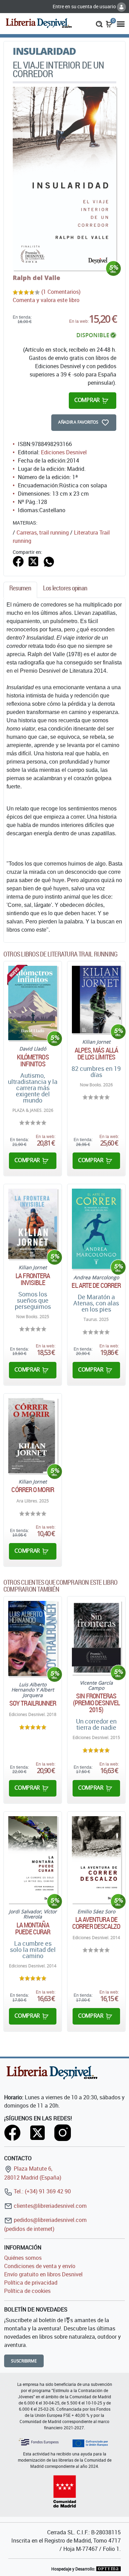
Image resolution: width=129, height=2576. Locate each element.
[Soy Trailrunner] (33, 1638)
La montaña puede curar (33, 1928)
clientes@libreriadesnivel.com (50, 2206)
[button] (99, 23)
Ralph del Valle (36, 278)
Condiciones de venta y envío (40, 2266)
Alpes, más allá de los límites (96, 1054)
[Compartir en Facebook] (18, 561)
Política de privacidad (31, 2283)
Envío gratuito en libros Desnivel (43, 2274)
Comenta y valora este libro (46, 300)
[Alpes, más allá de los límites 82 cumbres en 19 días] (96, 1000)
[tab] (20, 590)
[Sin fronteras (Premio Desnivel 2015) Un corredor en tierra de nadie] (96, 1638)
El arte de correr (96, 1285)
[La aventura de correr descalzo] (96, 1860)
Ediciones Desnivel (64, 452)
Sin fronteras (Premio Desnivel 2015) (96, 1703)
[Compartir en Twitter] (33, 561)
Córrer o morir (33, 1490)
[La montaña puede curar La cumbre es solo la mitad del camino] (33, 1860)
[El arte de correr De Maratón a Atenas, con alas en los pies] (96, 1229)
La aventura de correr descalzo (96, 1923)
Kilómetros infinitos (33, 1061)
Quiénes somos (23, 2258)
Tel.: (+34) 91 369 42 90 (42, 2191)
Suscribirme (24, 2361)
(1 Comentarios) (61, 292)
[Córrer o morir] (33, 1436)
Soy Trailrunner (33, 1703)
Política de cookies (27, 2291)
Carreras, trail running (43, 532)
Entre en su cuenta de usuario (85, 6)
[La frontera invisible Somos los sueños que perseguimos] (33, 1224)
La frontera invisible (33, 1279)
